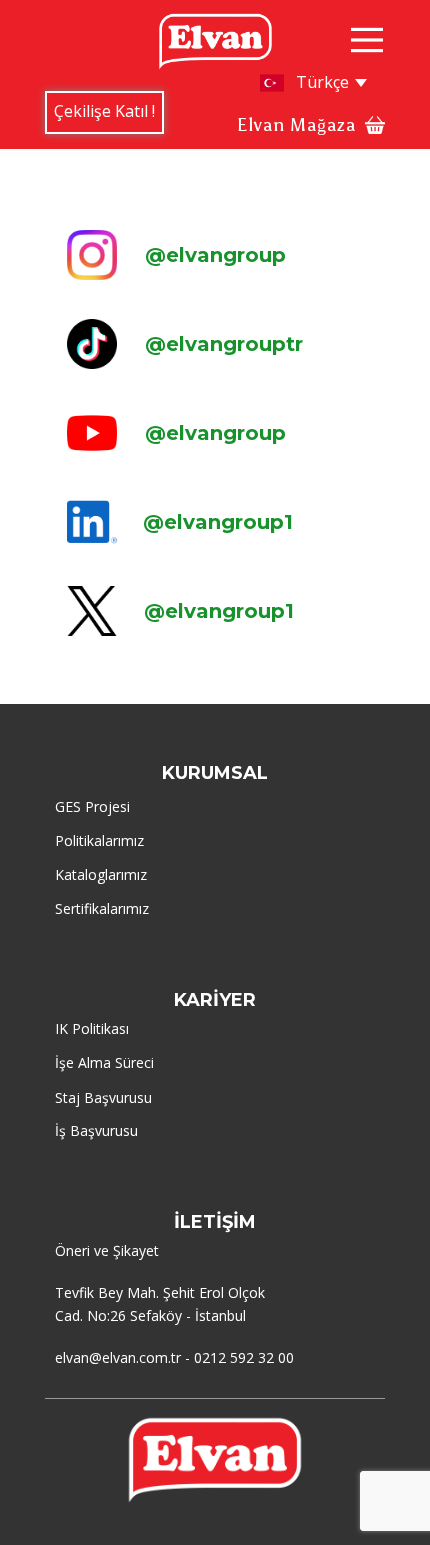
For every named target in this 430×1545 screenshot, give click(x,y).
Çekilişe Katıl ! (104, 111)
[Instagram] (92, 255)
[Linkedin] (92, 522)
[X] (92, 611)
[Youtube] (92, 433)
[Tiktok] (92, 344)
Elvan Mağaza (296, 125)
